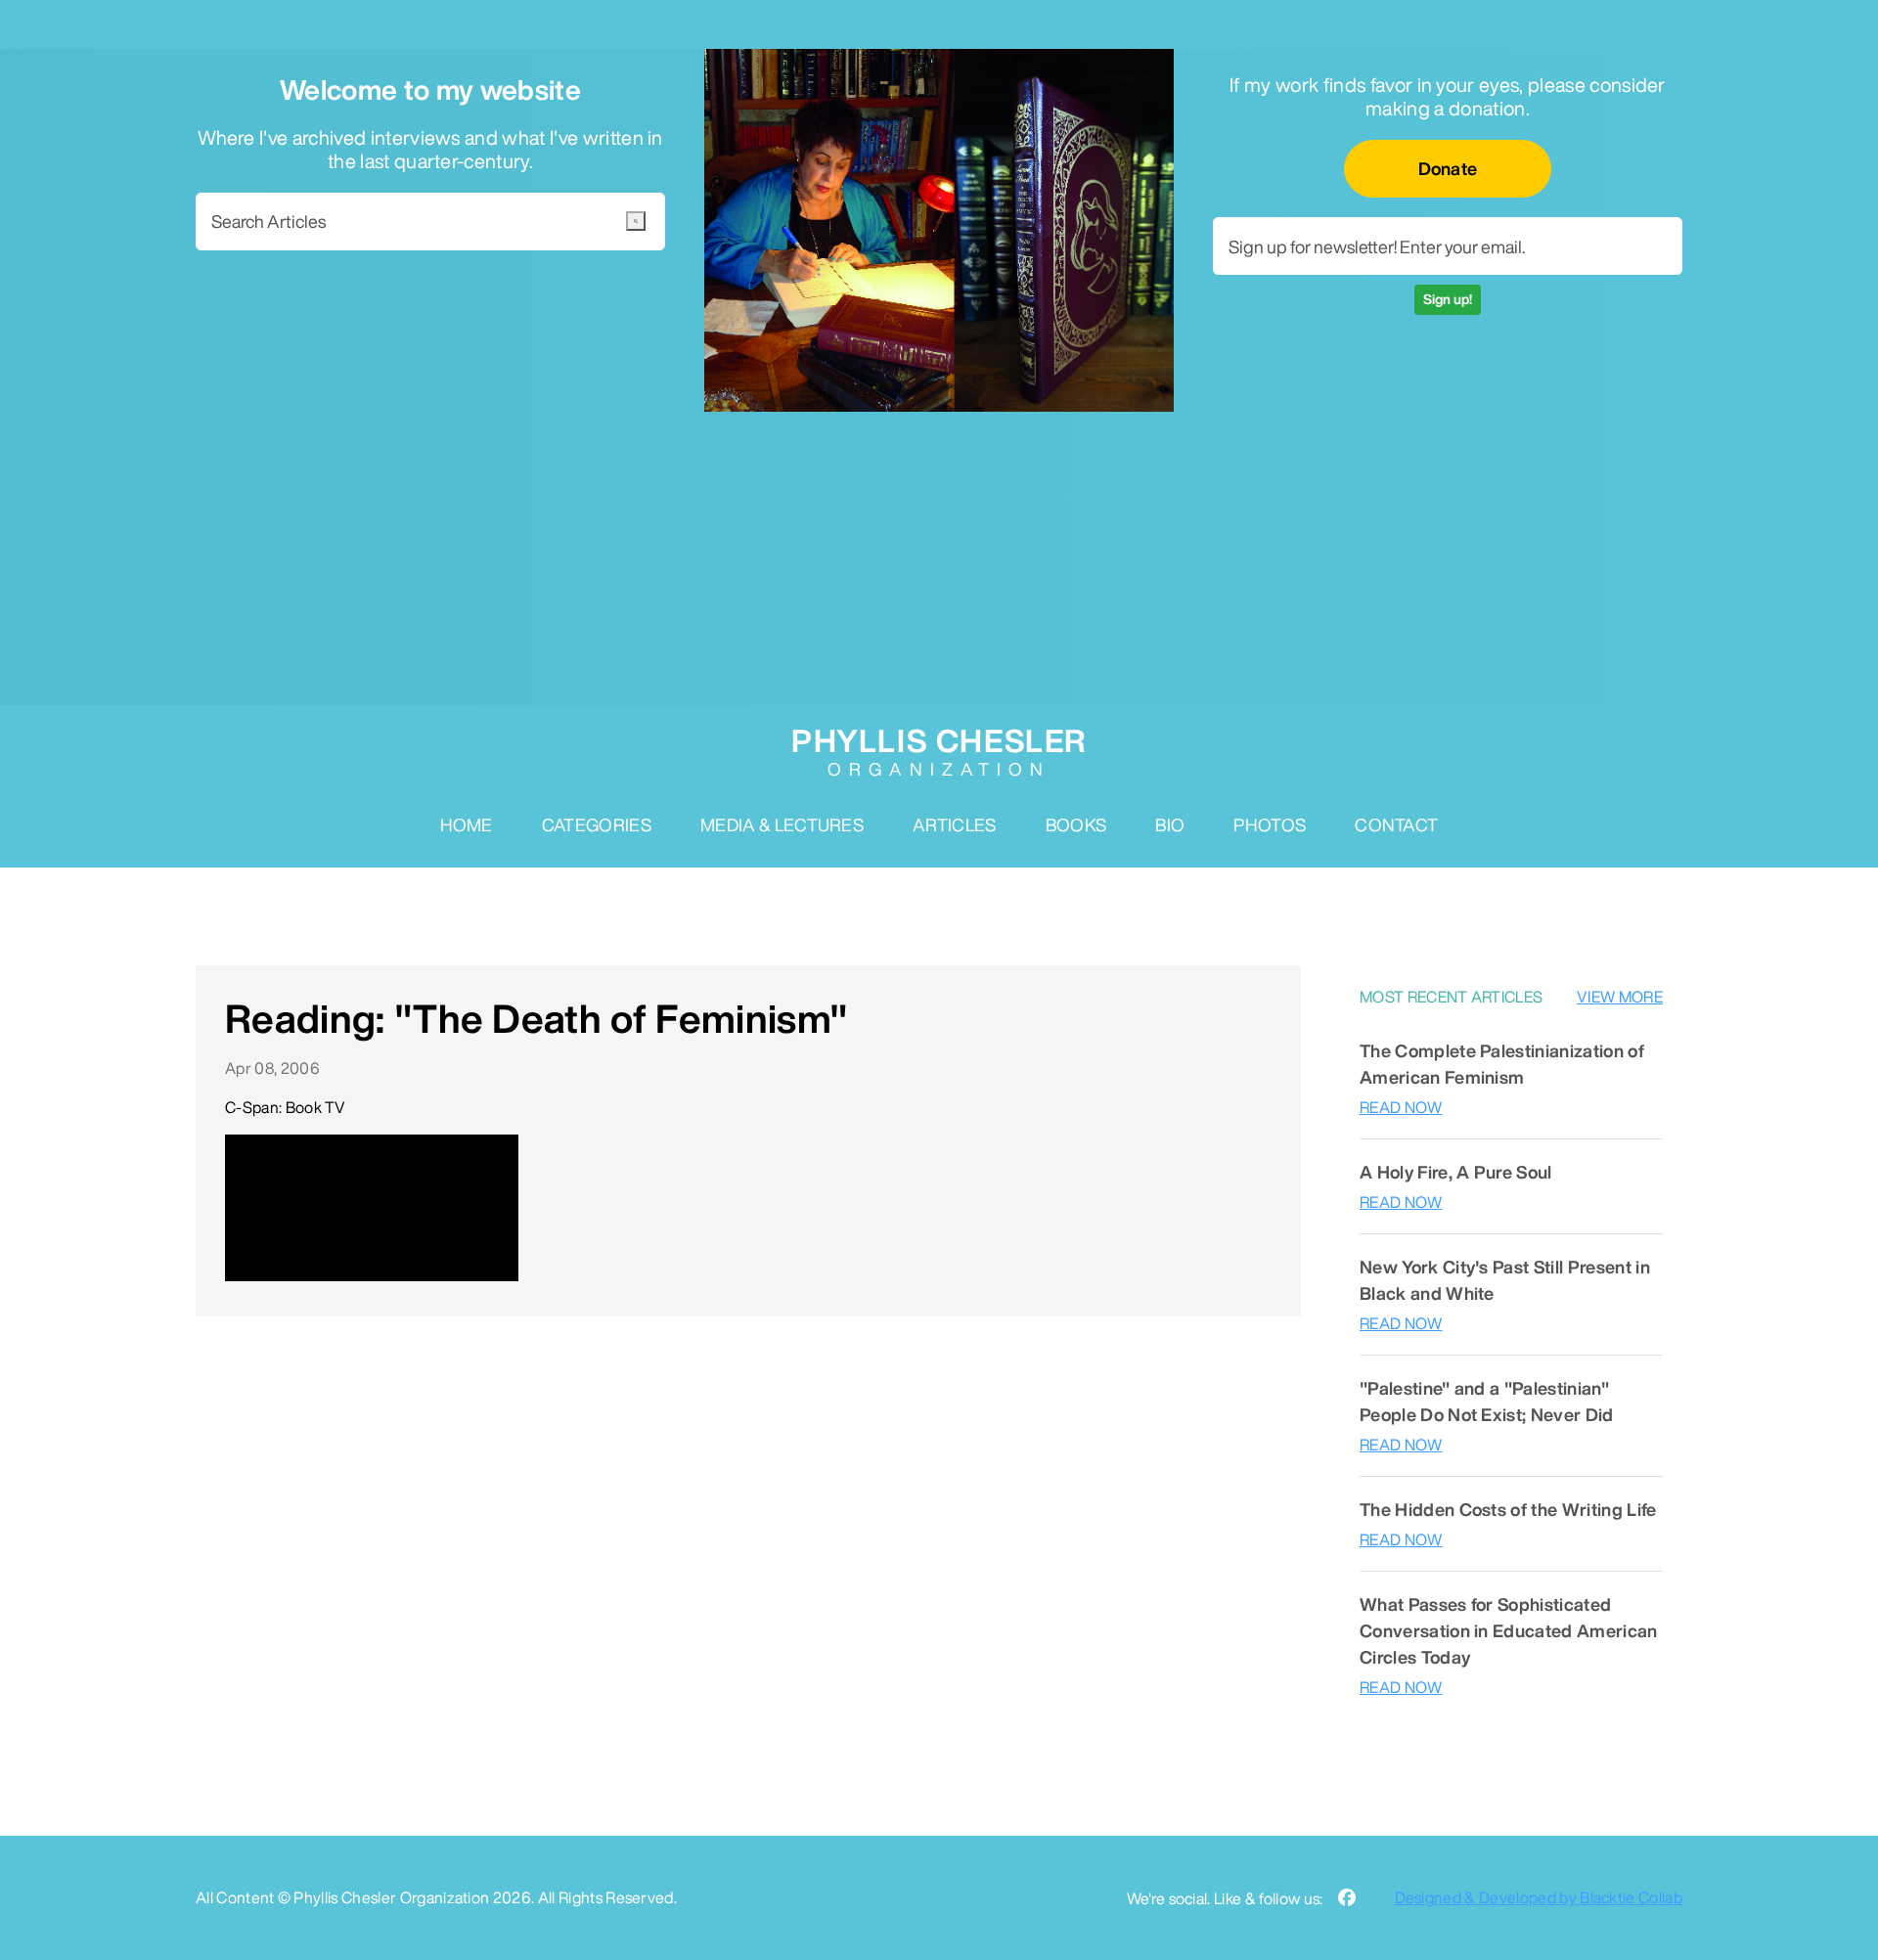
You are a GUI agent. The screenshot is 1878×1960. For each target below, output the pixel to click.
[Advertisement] (939, 558)
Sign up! (1448, 299)
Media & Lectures (782, 824)
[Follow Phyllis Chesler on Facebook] (1347, 1898)
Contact (1396, 824)
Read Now (1401, 1107)
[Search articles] (636, 221)
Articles (955, 824)
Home (467, 824)
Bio (1170, 824)
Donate (1448, 168)
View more (1620, 997)
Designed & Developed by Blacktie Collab (1539, 1897)
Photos (1270, 824)
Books (1076, 824)
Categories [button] (597, 824)
